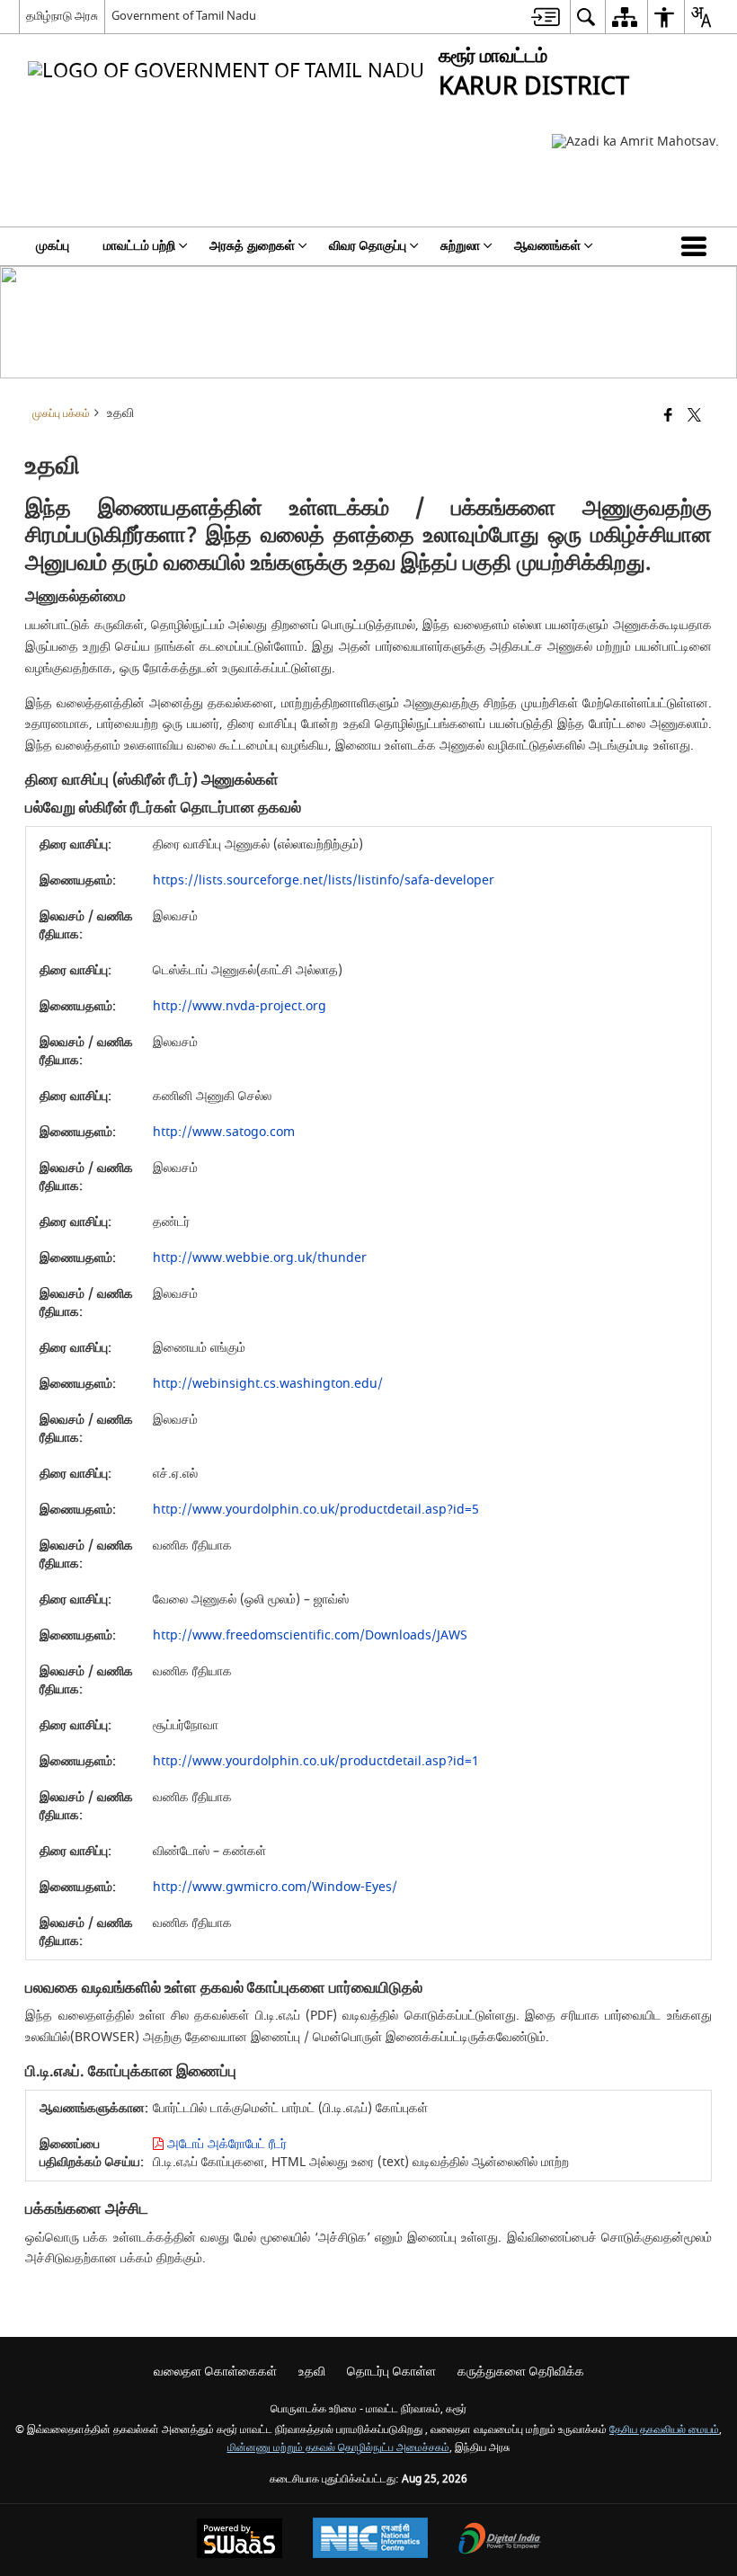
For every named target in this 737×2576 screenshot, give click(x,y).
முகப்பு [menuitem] (53, 246)
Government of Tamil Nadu (184, 16)
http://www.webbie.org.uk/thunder (260, 1258)
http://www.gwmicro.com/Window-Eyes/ (275, 1887)
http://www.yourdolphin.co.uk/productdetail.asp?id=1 (316, 1761)
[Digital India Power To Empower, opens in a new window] (500, 2540)
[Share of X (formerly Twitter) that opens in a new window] (694, 417)
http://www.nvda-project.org (240, 1006)
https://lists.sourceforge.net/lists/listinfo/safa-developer (324, 880)
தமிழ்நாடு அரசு (62, 16)
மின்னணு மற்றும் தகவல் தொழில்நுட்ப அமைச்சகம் (338, 2448)
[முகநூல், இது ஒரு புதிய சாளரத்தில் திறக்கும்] (668, 417)
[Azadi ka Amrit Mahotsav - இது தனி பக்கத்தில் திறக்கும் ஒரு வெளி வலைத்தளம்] (635, 142)
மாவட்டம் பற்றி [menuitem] (139, 246)
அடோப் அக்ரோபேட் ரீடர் (225, 2144)
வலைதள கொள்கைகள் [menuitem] (215, 2372)
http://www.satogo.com (224, 1132)
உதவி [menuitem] (312, 2372)
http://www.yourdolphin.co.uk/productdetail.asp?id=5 (316, 1510)
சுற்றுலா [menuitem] (460, 246)
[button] (697, 246)
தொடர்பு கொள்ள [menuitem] (391, 2372)
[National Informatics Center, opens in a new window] (370, 2540)
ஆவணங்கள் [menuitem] (547, 246)
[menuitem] (546, 17)
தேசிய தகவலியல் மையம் (664, 2430)
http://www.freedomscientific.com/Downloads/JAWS (310, 1635)
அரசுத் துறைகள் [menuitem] (252, 246)
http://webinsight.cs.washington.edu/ (268, 1384)
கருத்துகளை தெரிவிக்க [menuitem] (521, 2372)
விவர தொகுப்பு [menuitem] (368, 246)
